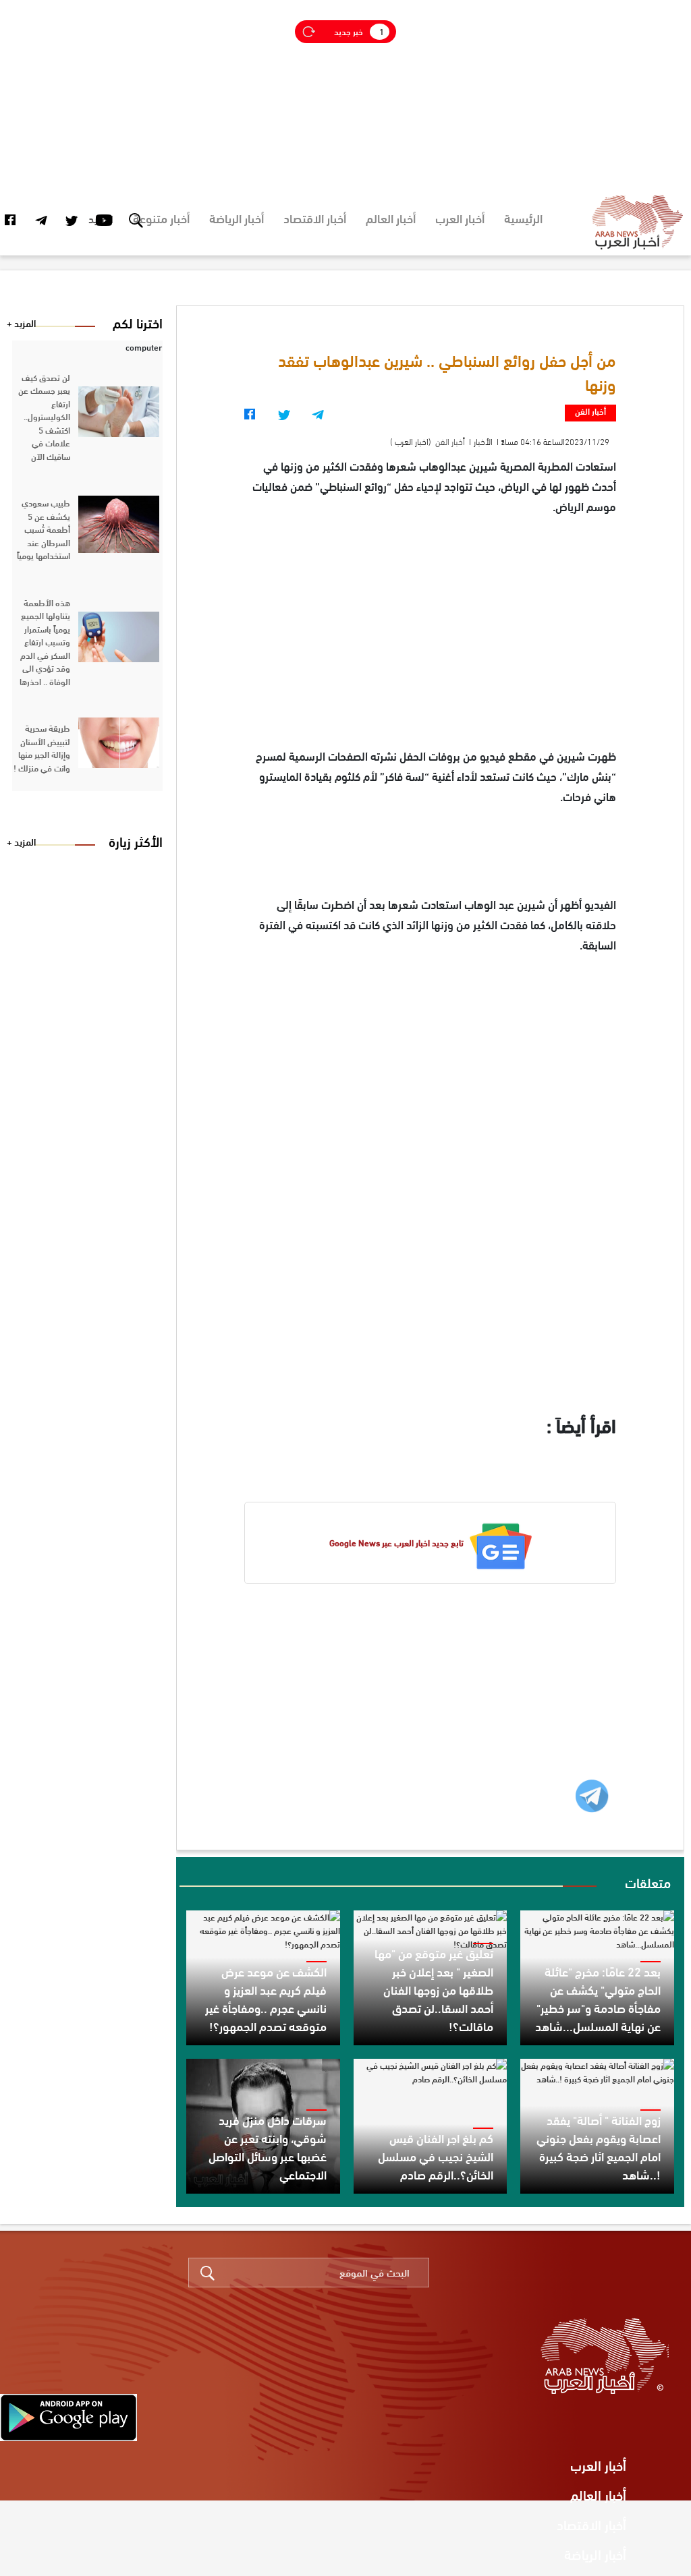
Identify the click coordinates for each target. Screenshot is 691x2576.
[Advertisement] (345, 94)
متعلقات (648, 1882)
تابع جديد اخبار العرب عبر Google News (396, 1543)
